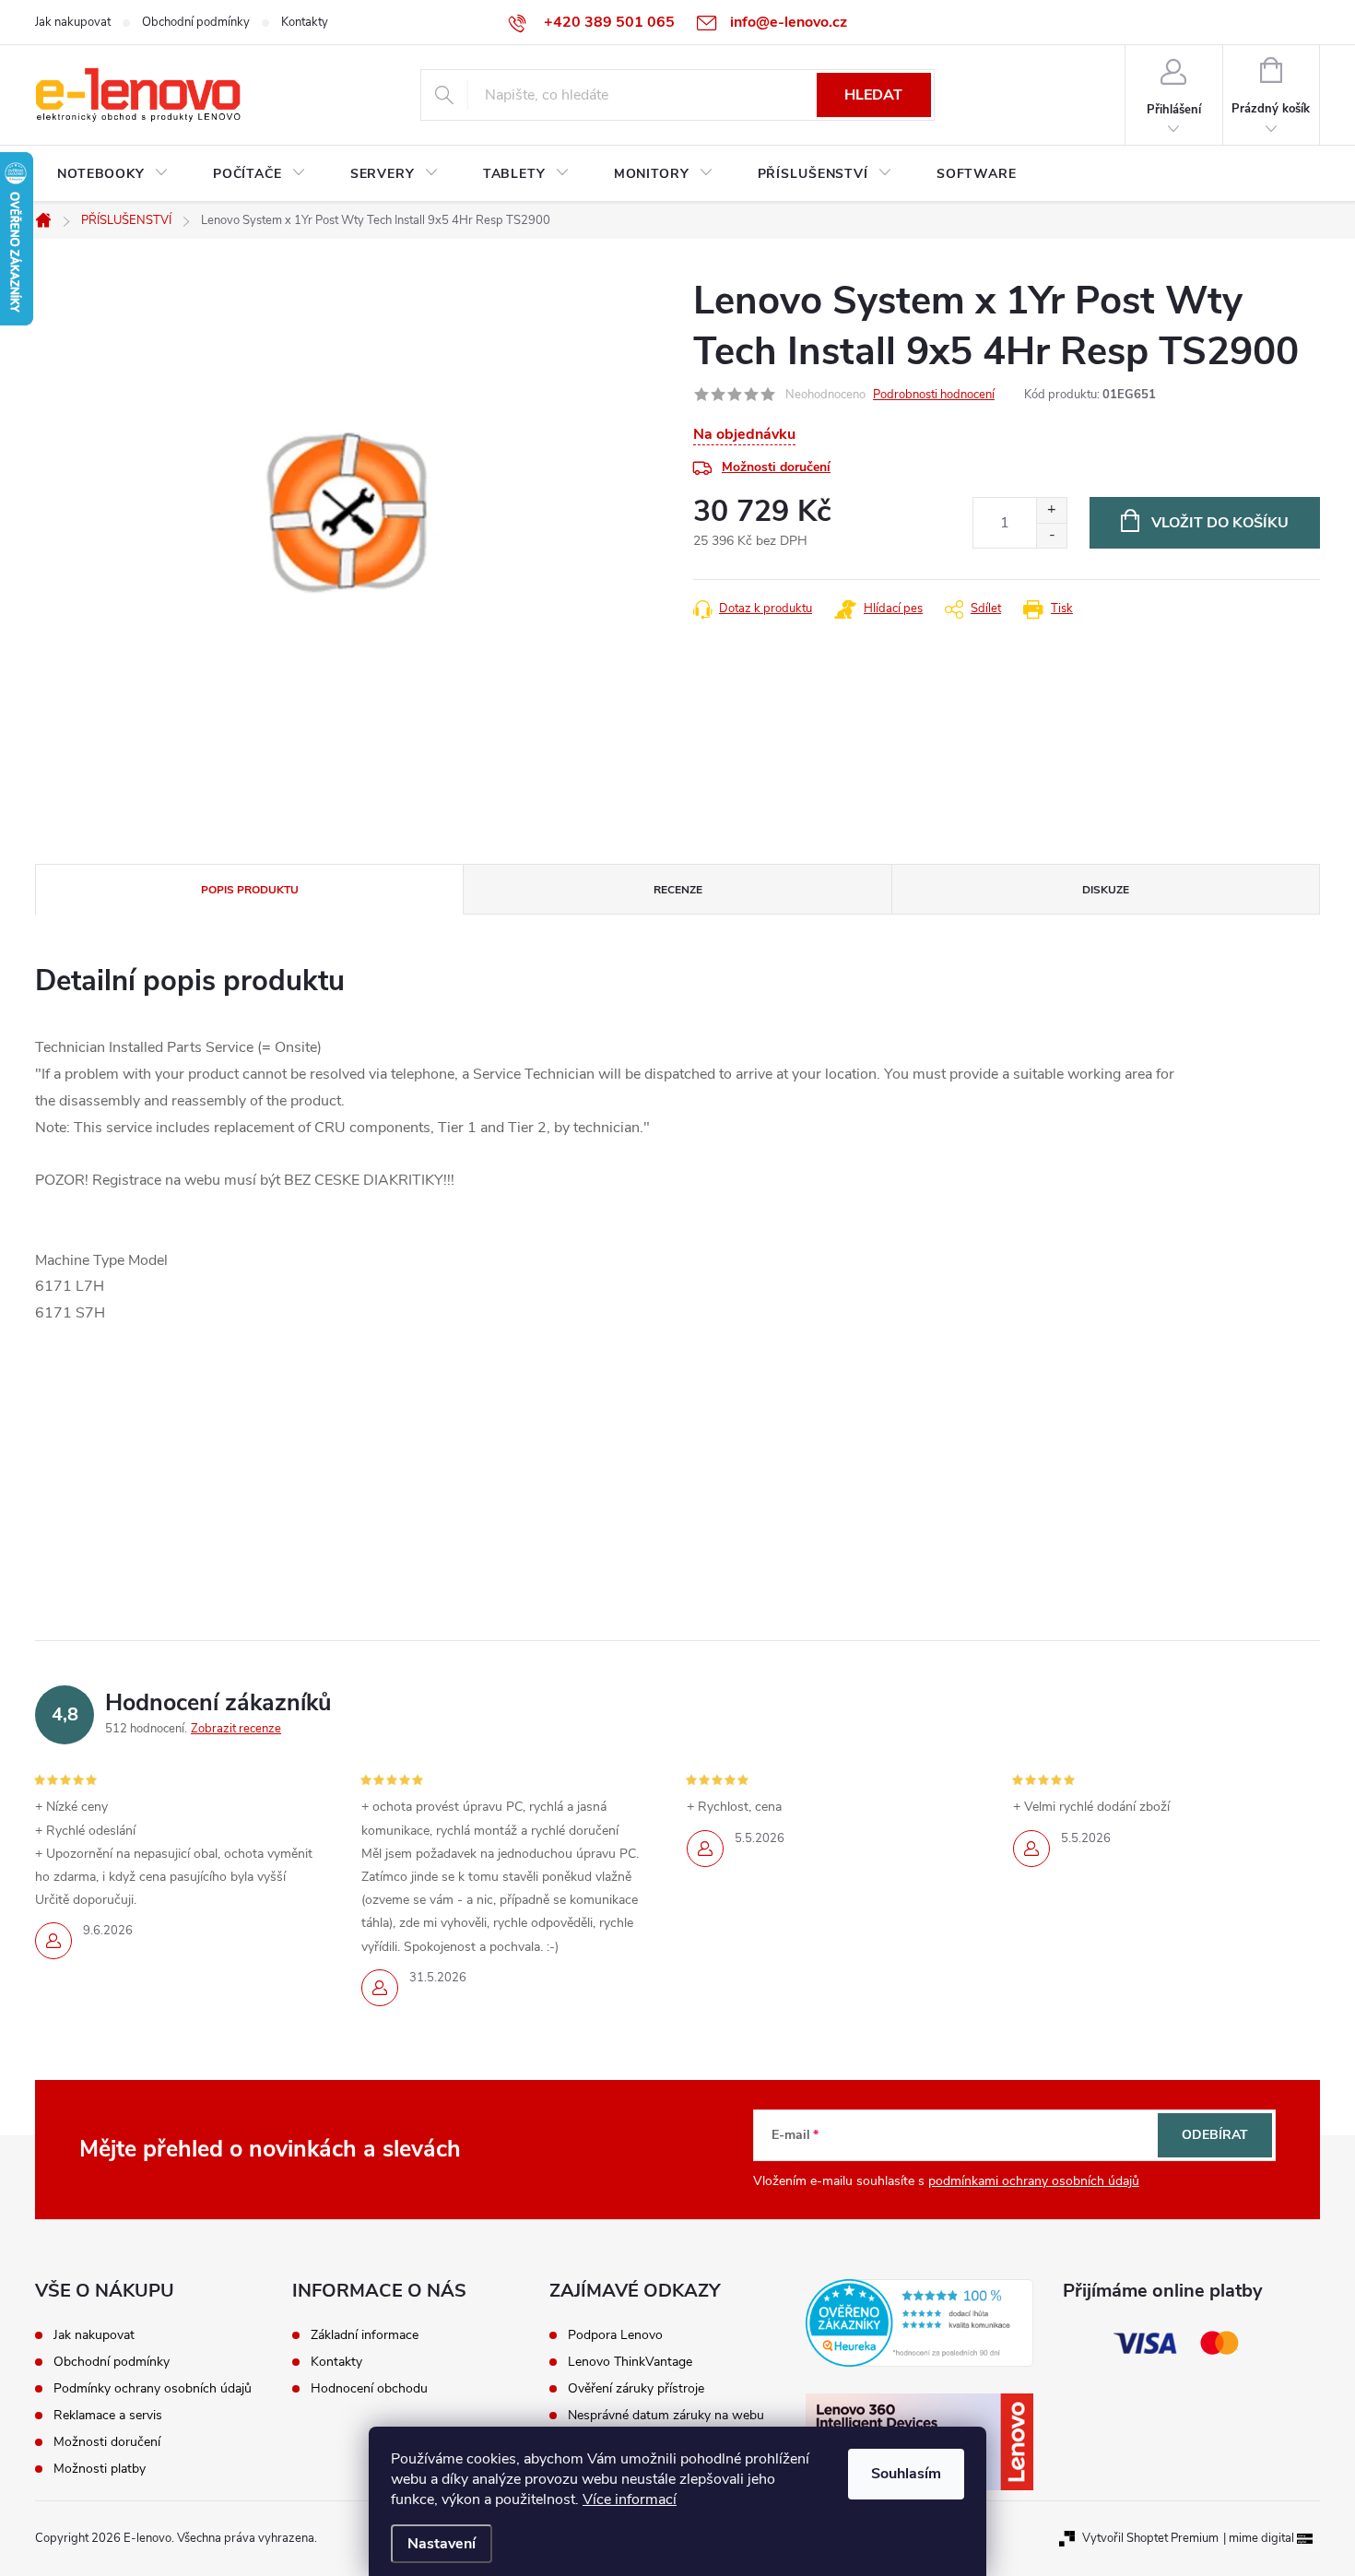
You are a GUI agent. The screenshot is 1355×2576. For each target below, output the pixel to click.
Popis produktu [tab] (250, 890)
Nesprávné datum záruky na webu (666, 2416)
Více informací (630, 2499)
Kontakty (305, 22)
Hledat (873, 95)
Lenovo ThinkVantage (630, 2362)
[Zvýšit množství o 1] (1051, 510)
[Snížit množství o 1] (1051, 535)
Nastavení (442, 2544)
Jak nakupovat (73, 22)
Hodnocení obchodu (369, 2389)
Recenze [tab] (678, 890)
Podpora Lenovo (615, 2335)
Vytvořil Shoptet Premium (1150, 2538)
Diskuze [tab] (1106, 890)
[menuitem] (113, 174)
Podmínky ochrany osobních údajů (153, 2389)
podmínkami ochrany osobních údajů (1034, 2181)
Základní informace (365, 2335)
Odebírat (1215, 2135)
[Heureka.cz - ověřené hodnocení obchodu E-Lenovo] (919, 2322)
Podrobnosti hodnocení (934, 395)
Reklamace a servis (108, 2416)
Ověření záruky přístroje (636, 2389)
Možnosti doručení (776, 467)
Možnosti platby (100, 2469)
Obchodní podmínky (196, 22)
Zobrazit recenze (236, 1729)
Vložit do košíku (1220, 523)
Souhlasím (906, 2474)
